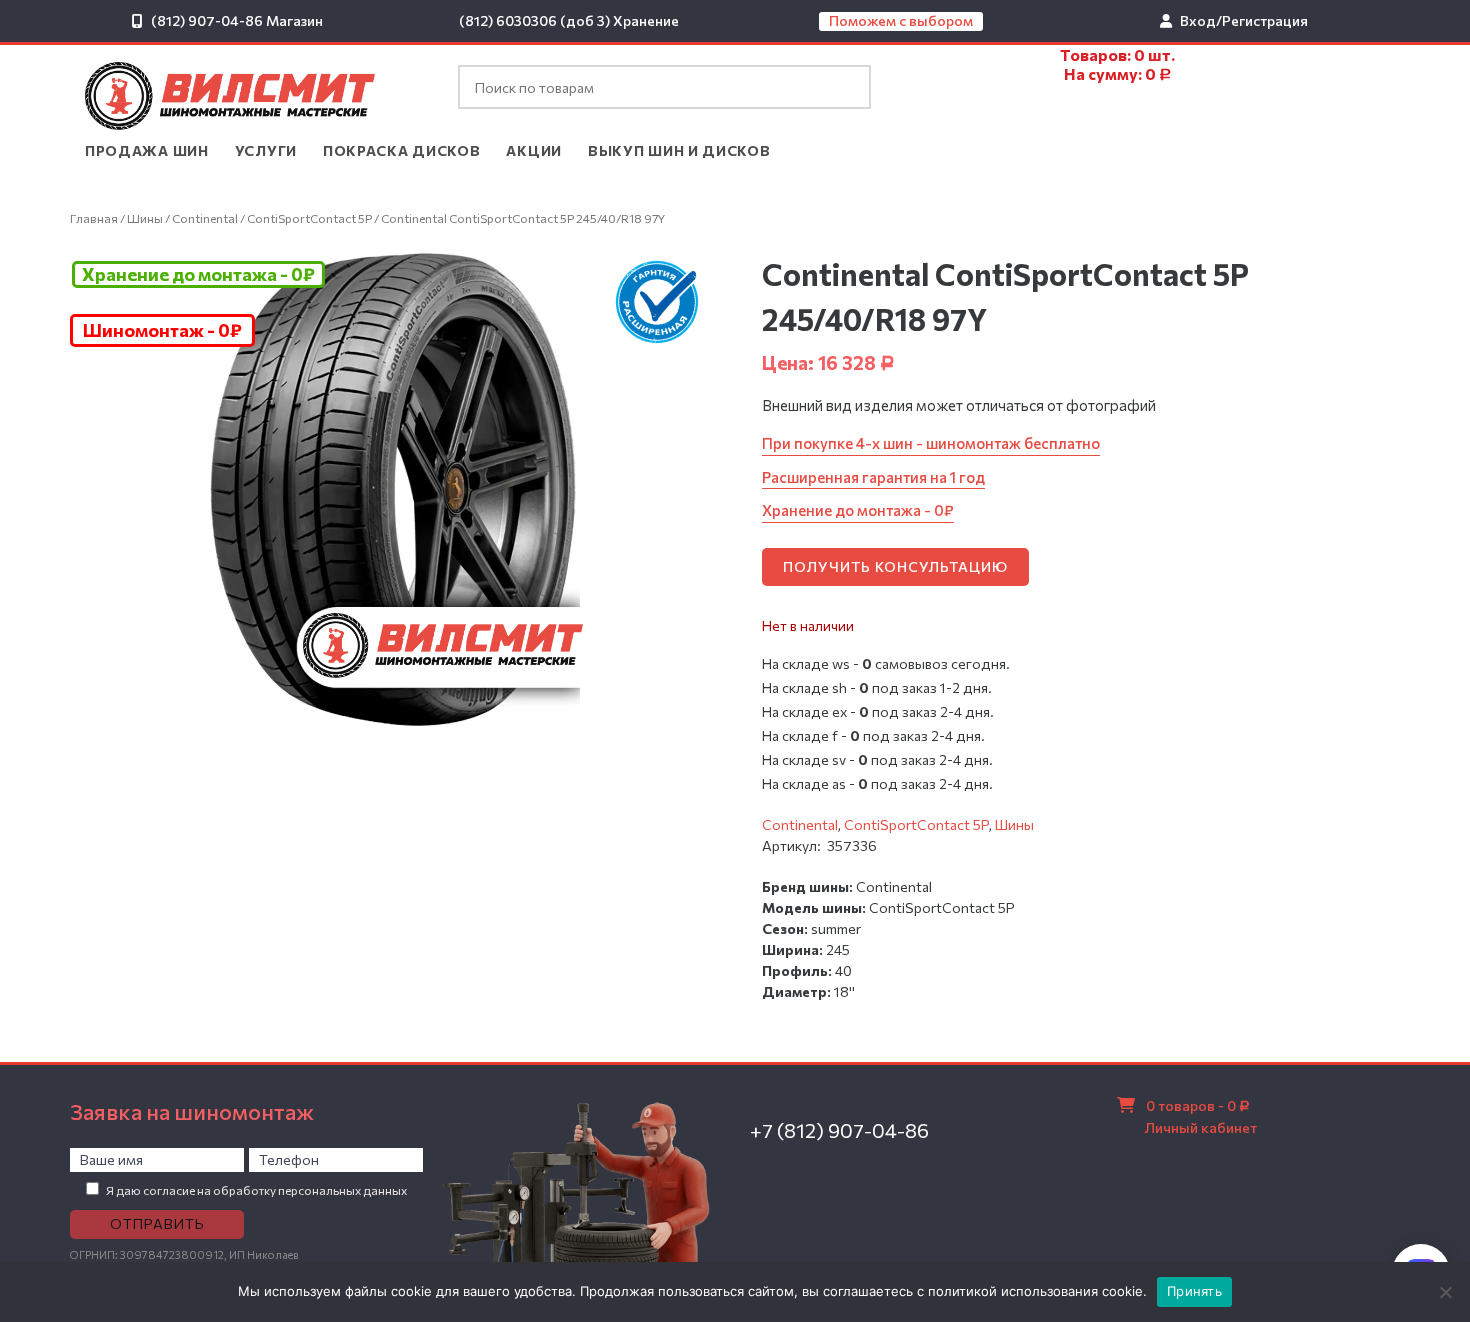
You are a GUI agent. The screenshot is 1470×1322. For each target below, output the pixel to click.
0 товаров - (1198, 1105)
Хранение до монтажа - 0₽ (198, 274)
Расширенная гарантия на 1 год (873, 477)
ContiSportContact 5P (309, 218)
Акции (534, 150)
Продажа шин (147, 150)
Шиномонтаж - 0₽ (162, 330)
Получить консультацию (895, 566)
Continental (205, 218)
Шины (145, 218)
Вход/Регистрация (1244, 20)
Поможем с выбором (901, 20)
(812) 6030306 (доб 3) (534, 20)
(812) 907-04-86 (207, 20)
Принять (1194, 1291)
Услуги (266, 150)
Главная (94, 218)
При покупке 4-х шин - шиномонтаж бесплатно (931, 443)
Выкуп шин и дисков (679, 150)
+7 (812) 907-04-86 (839, 1130)
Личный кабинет (1201, 1127)
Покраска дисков (402, 150)
